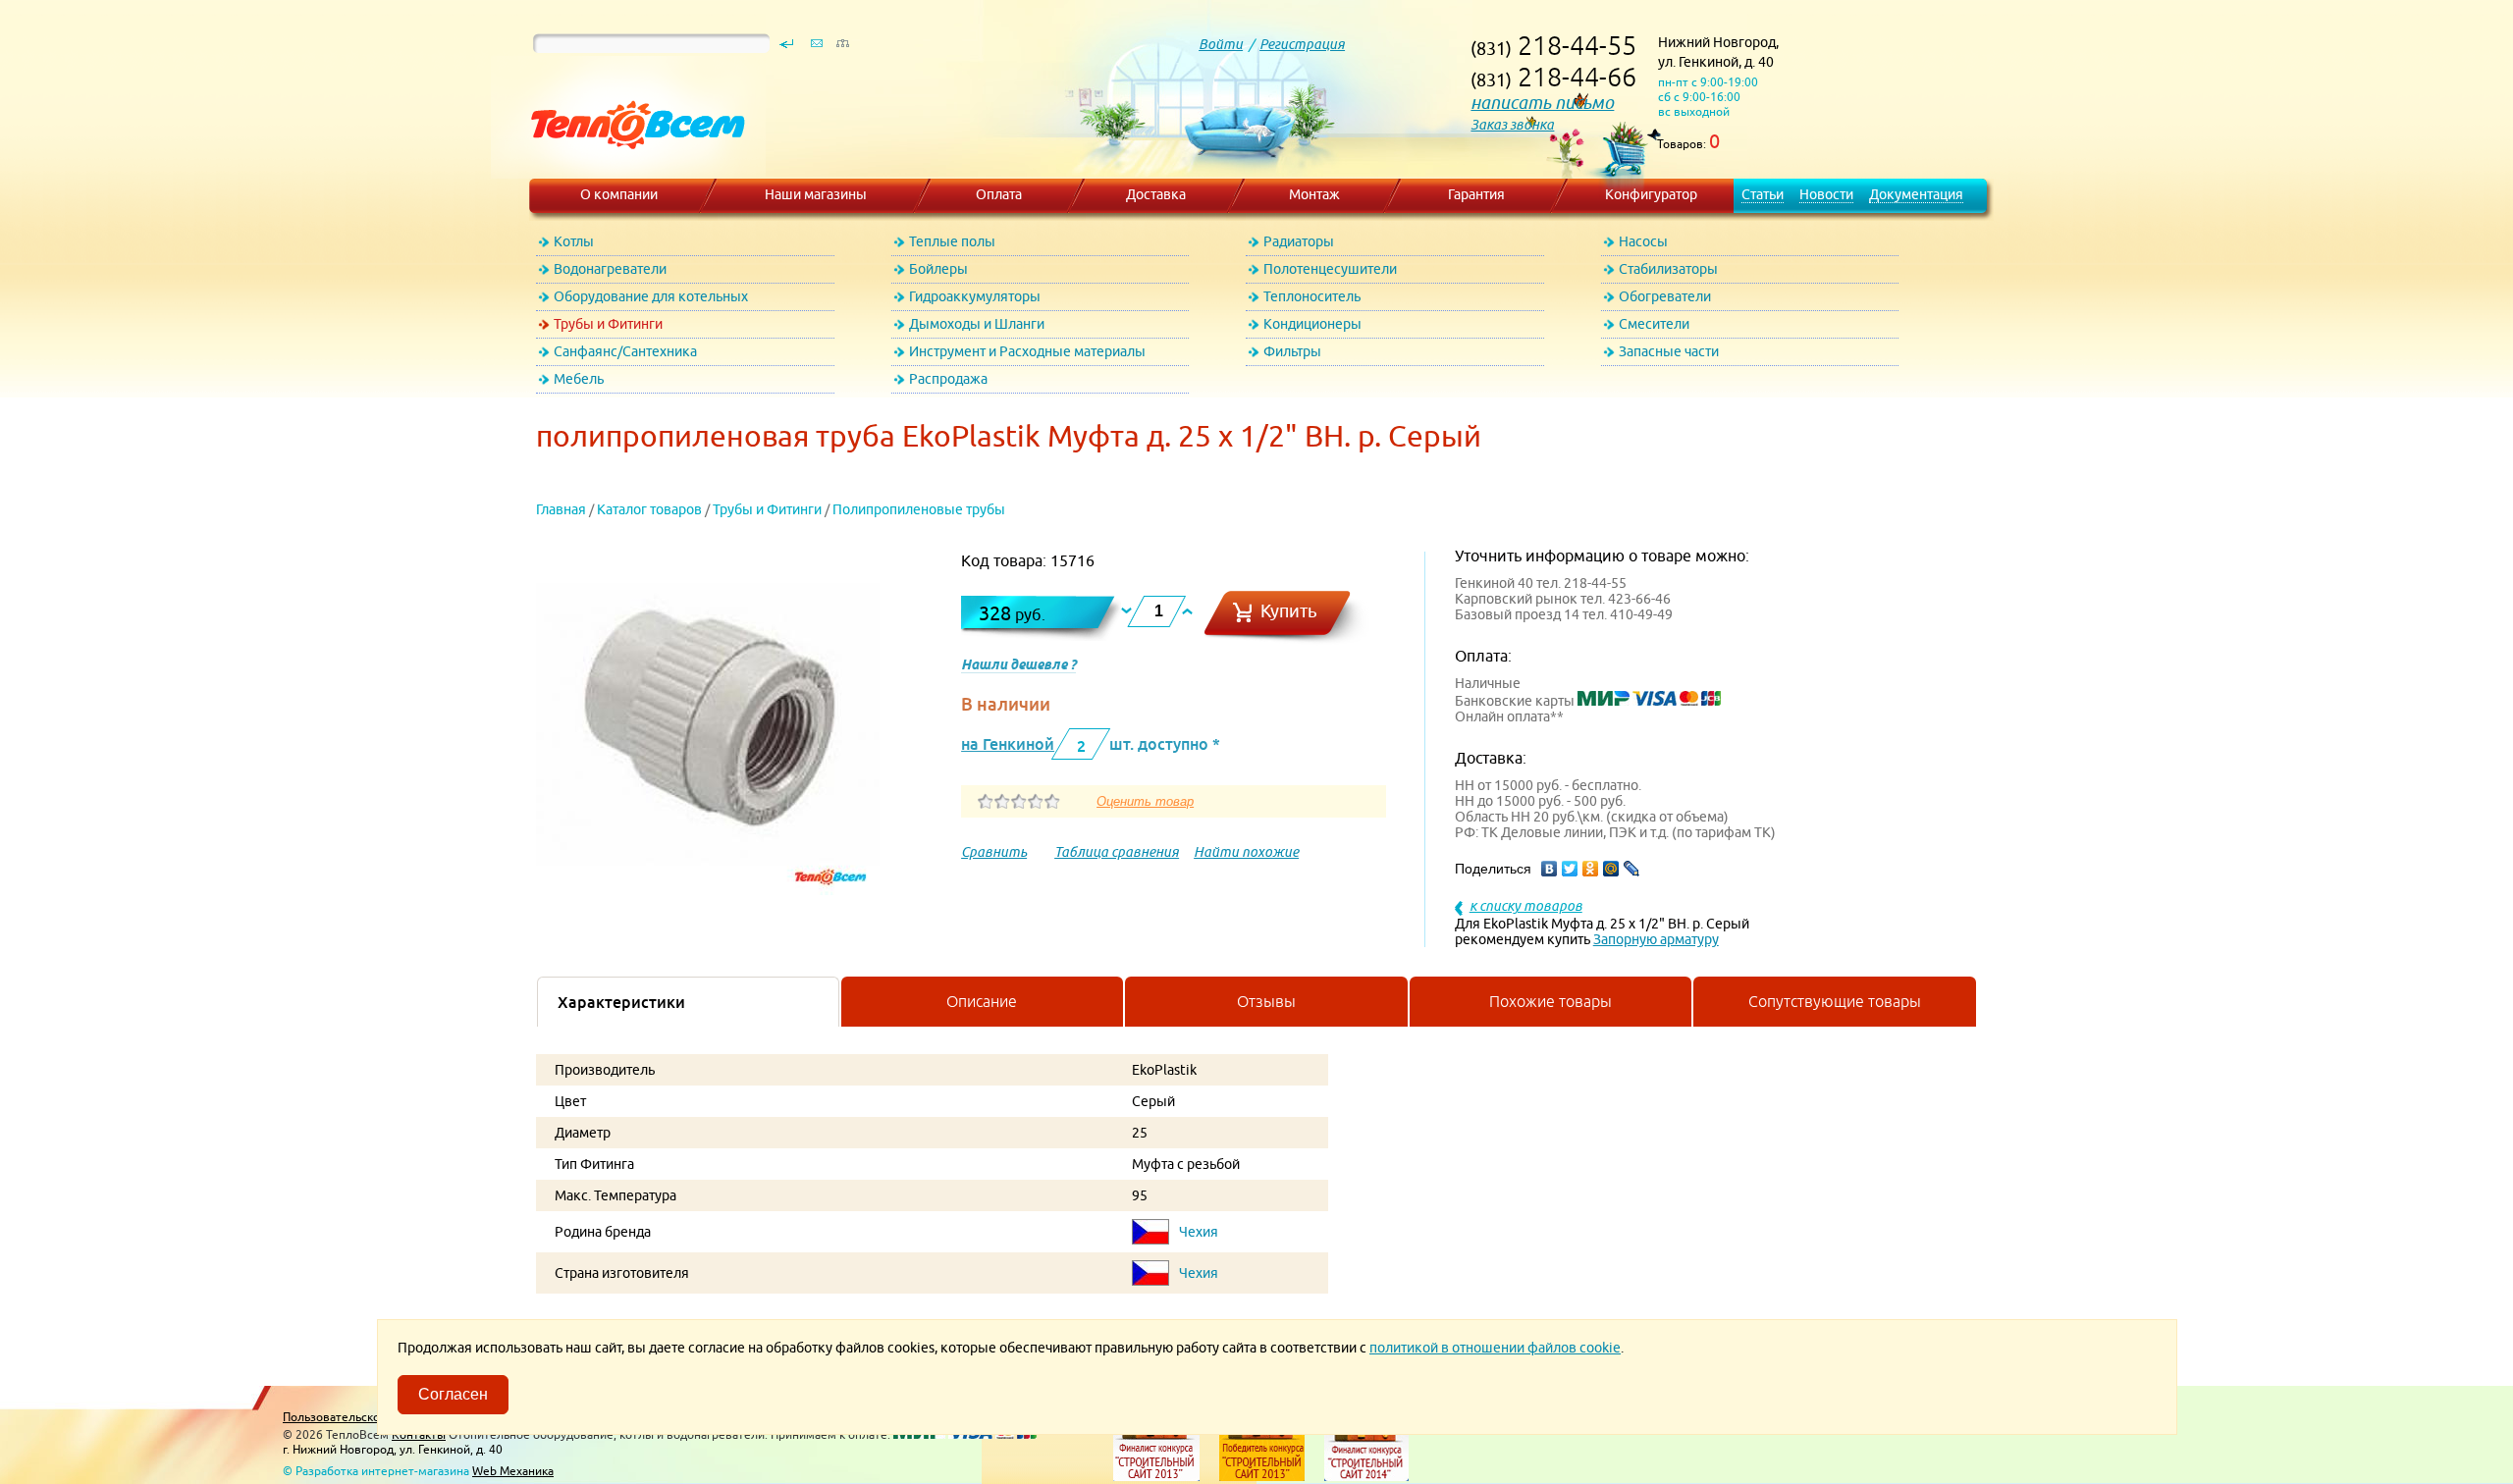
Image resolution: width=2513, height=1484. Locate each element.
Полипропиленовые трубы (919, 509)
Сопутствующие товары (1835, 1001)
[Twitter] (1570, 869)
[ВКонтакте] (1550, 869)
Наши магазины (816, 194)
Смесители (1654, 324)
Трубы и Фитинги (608, 324)
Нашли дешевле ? (1018, 664)
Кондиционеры (1312, 324)
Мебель (579, 379)
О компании (619, 194)
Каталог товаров (649, 509)
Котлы (574, 241)
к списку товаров (1526, 906)
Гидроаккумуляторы (975, 296)
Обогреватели (1665, 296)
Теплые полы (952, 241)
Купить (1289, 611)
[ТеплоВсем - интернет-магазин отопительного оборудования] (631, 169)
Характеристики (621, 1002)
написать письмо (1542, 103)
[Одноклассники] (1591, 869)
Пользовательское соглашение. (372, 1417)
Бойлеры (938, 269)
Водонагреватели (610, 269)
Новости (1826, 194)
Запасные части (1669, 351)
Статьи (1763, 194)
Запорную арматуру (1656, 939)
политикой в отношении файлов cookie (1495, 1348)
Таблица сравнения (1117, 852)
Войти (1221, 44)
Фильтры (1292, 351)
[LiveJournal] (1632, 869)
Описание (982, 1001)
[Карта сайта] (842, 48)
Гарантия (1476, 194)
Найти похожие (1246, 852)
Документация (1916, 194)
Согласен (453, 1394)
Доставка (1156, 194)
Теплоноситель (1312, 296)
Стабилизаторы (1668, 269)
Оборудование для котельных (651, 296)
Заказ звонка (1512, 125)
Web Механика (513, 1471)
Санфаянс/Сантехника (625, 351)
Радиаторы (1299, 241)
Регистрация (1302, 44)
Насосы (1643, 241)
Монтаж (1314, 194)
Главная (561, 509)
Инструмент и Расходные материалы (1027, 351)
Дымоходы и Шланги (977, 324)
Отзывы (1266, 1001)
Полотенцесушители (1330, 269)
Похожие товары (1551, 1001)
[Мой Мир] (1611, 869)
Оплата (999, 194)
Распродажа (948, 379)
